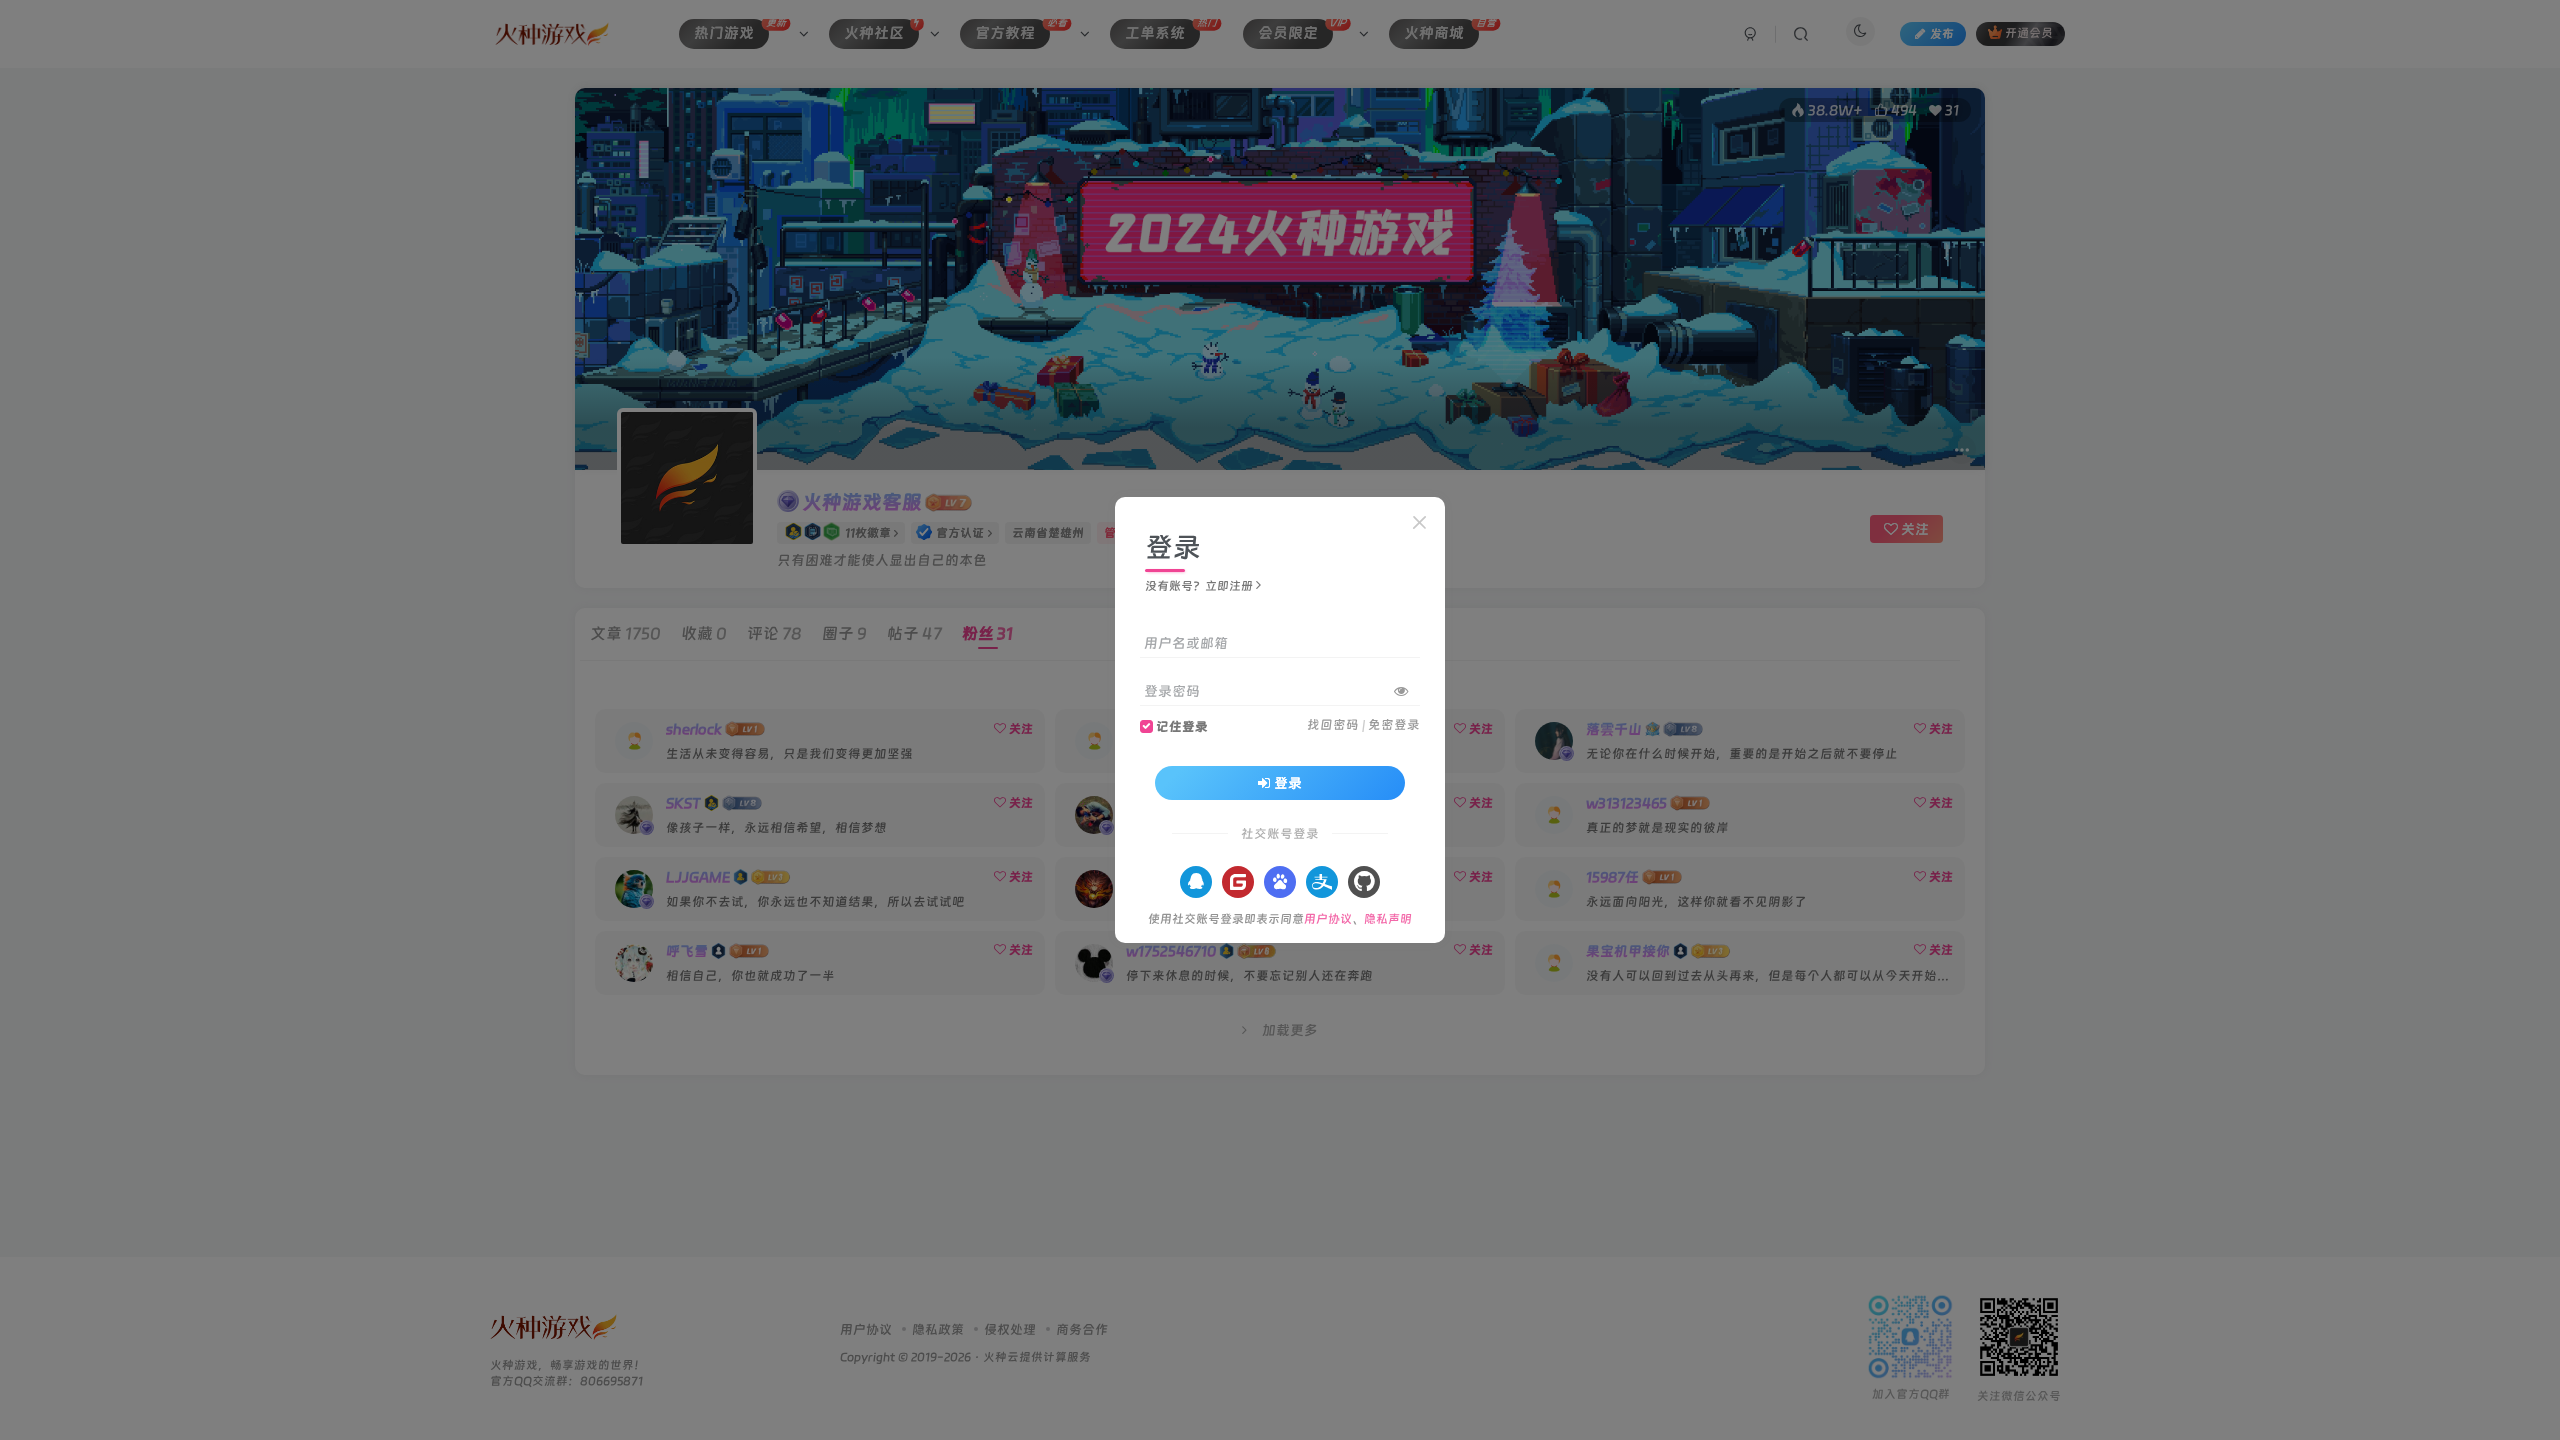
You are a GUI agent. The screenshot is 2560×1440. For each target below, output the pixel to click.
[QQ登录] (1196, 882)
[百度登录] (1280, 882)
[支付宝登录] (1322, 882)
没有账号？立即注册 (1199, 586)
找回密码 (1333, 724)
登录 (1288, 783)
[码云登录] (1238, 882)
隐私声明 (1388, 919)
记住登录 (1182, 726)
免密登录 (1394, 724)
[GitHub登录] (1364, 882)
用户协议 (1328, 919)
